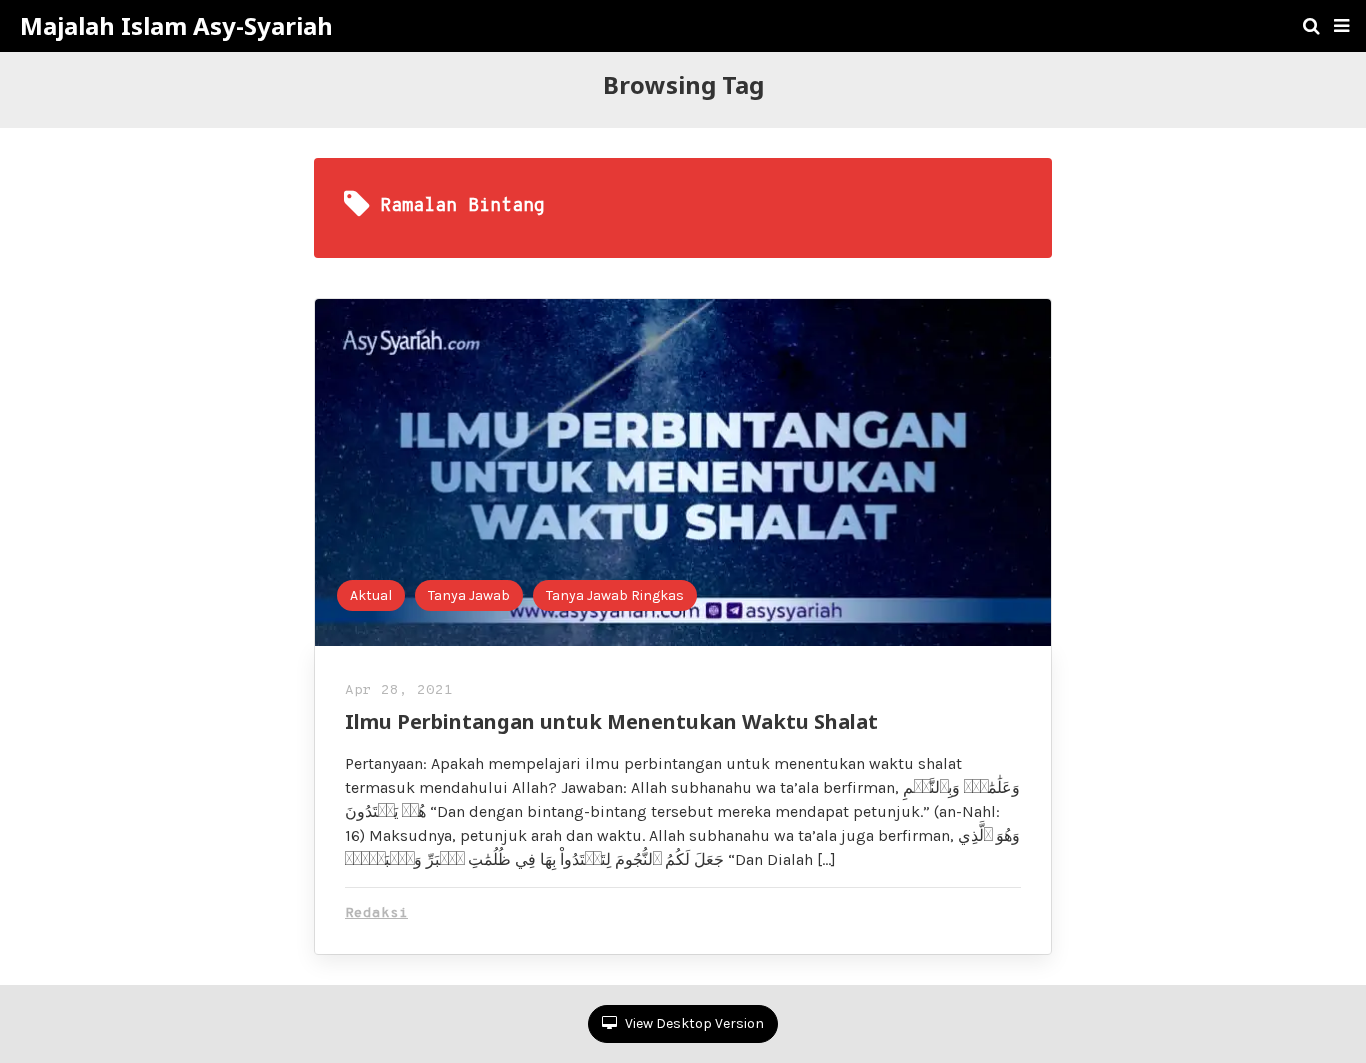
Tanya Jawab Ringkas (615, 595)
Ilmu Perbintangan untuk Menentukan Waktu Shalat (611, 721)
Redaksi (376, 913)
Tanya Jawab (469, 595)
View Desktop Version (693, 1023)
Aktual (371, 595)
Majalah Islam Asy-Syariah (176, 26)
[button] (1341, 26)
